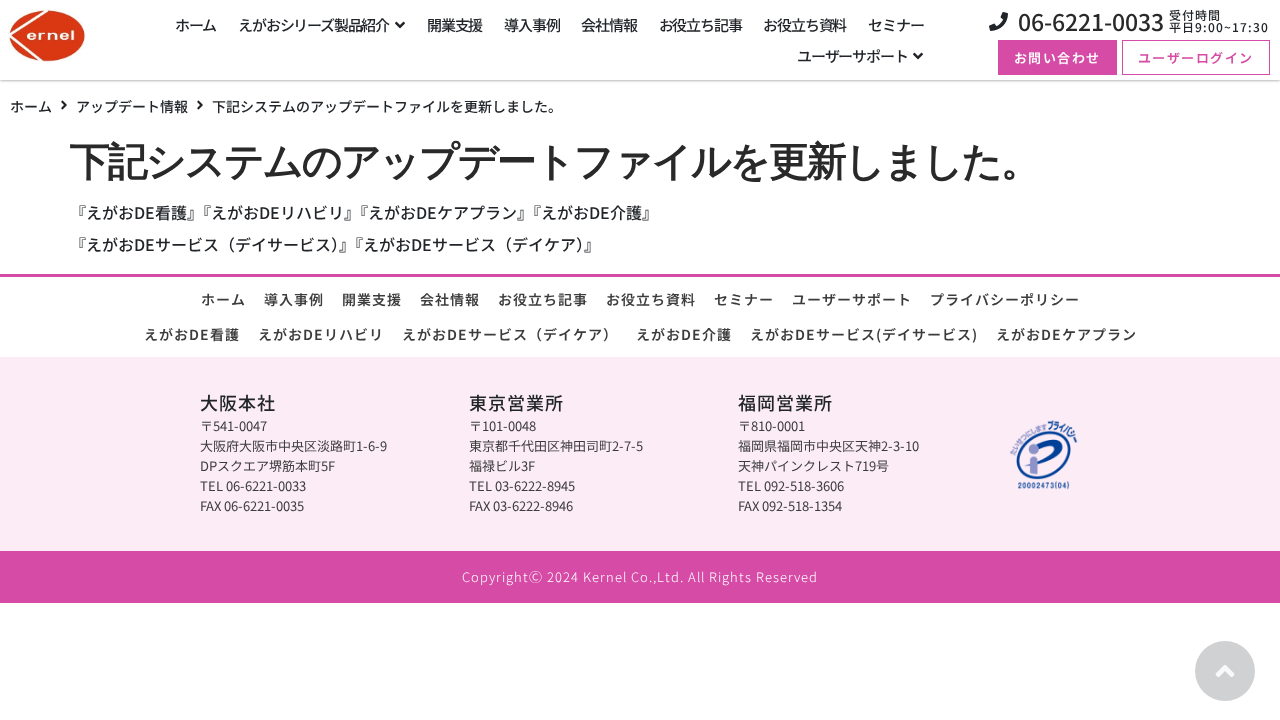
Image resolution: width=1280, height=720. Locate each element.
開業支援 (372, 299)
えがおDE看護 (192, 334)
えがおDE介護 (684, 334)
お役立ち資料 (651, 299)
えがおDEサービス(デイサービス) (864, 334)
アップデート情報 (132, 106)
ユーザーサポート (852, 299)
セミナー (744, 299)
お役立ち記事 (543, 299)
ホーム (31, 106)
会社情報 (450, 299)
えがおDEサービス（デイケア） (510, 334)
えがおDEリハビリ (321, 334)
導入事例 (294, 299)
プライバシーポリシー (1005, 299)
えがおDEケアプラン (1066, 334)
